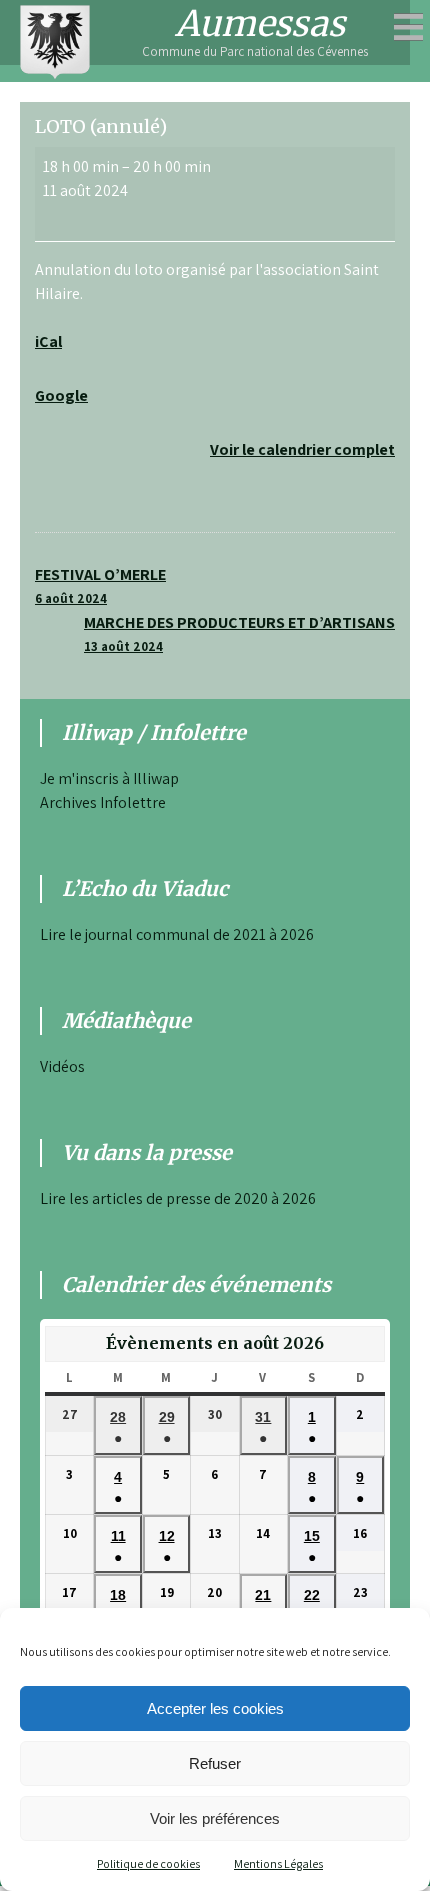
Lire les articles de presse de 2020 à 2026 (178, 1198)
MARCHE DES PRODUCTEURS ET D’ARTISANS (239, 633)
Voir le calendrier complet (302, 449)
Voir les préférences (215, 1818)
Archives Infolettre (103, 802)
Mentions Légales (278, 1863)
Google (61, 395)
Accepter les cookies (215, 1708)
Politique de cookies (148, 1863)
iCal (48, 341)
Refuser (215, 1763)
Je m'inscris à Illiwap (109, 778)
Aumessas (260, 24)
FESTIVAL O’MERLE (100, 585)
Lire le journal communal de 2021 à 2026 (177, 934)
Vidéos (62, 1066)
